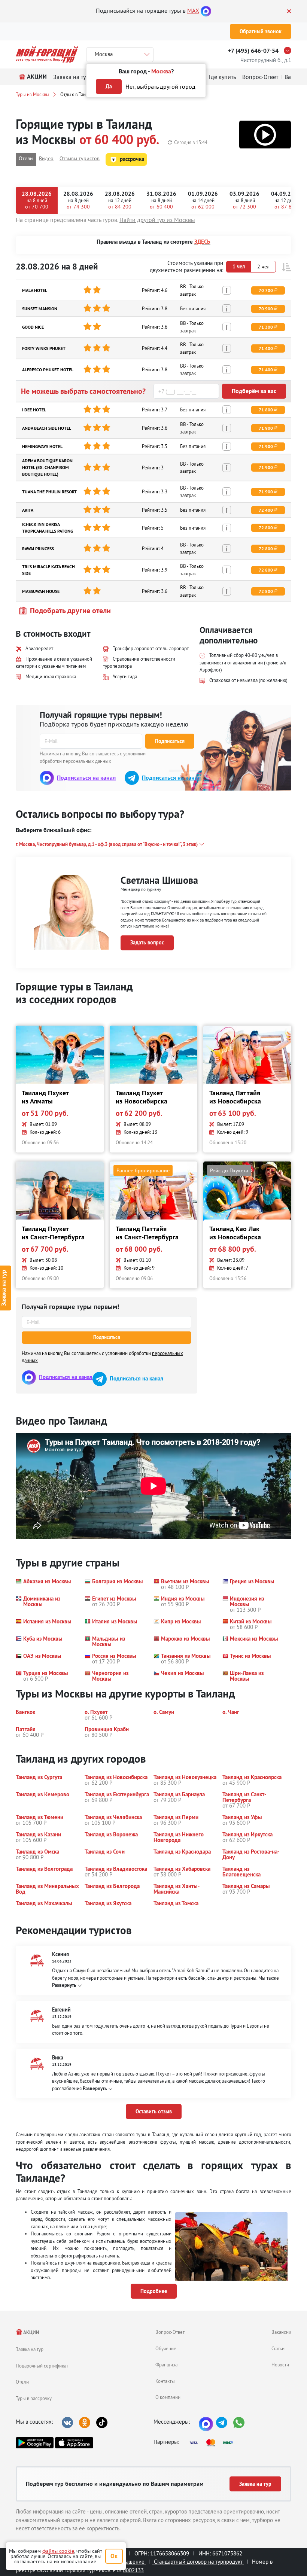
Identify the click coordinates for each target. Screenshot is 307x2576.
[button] (265, 135)
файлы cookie (58, 2551)
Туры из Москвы (33, 94)
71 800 (266, 410)
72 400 (266, 510)
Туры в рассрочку (34, 2398)
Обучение (166, 2348)
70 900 (266, 309)
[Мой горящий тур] (47, 54)
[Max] (206, 10)
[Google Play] (35, 2443)
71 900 (266, 428)
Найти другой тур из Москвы (157, 220)
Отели (22, 2382)
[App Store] (74, 2443)
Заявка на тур (30, 2349)
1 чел (239, 267)
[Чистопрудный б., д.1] (289, 51)
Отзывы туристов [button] (80, 158)
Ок (114, 2556)
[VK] (67, 2423)
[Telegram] (222, 2423)
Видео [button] (46, 158)
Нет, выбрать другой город (160, 86)
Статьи (278, 2348)
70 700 (266, 290)
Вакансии (281, 2332)
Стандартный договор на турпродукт (198, 2562)
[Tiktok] (102, 2423)
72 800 (266, 528)
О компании (168, 2397)
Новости (280, 2365)
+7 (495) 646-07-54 (253, 51)
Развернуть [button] (64, 1985)
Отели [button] (26, 158)
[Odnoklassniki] (85, 2423)
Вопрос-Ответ (170, 2332)
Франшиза (166, 2365)
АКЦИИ (31, 2333)
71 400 (266, 348)
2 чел (263, 267)
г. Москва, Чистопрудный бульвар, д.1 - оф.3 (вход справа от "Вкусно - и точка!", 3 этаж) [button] (107, 844)
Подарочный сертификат (42, 2366)
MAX (193, 10)
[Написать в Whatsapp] (239, 2423)
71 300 (266, 327)
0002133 (133, 2570)
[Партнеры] (214, 2443)
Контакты (165, 2381)
